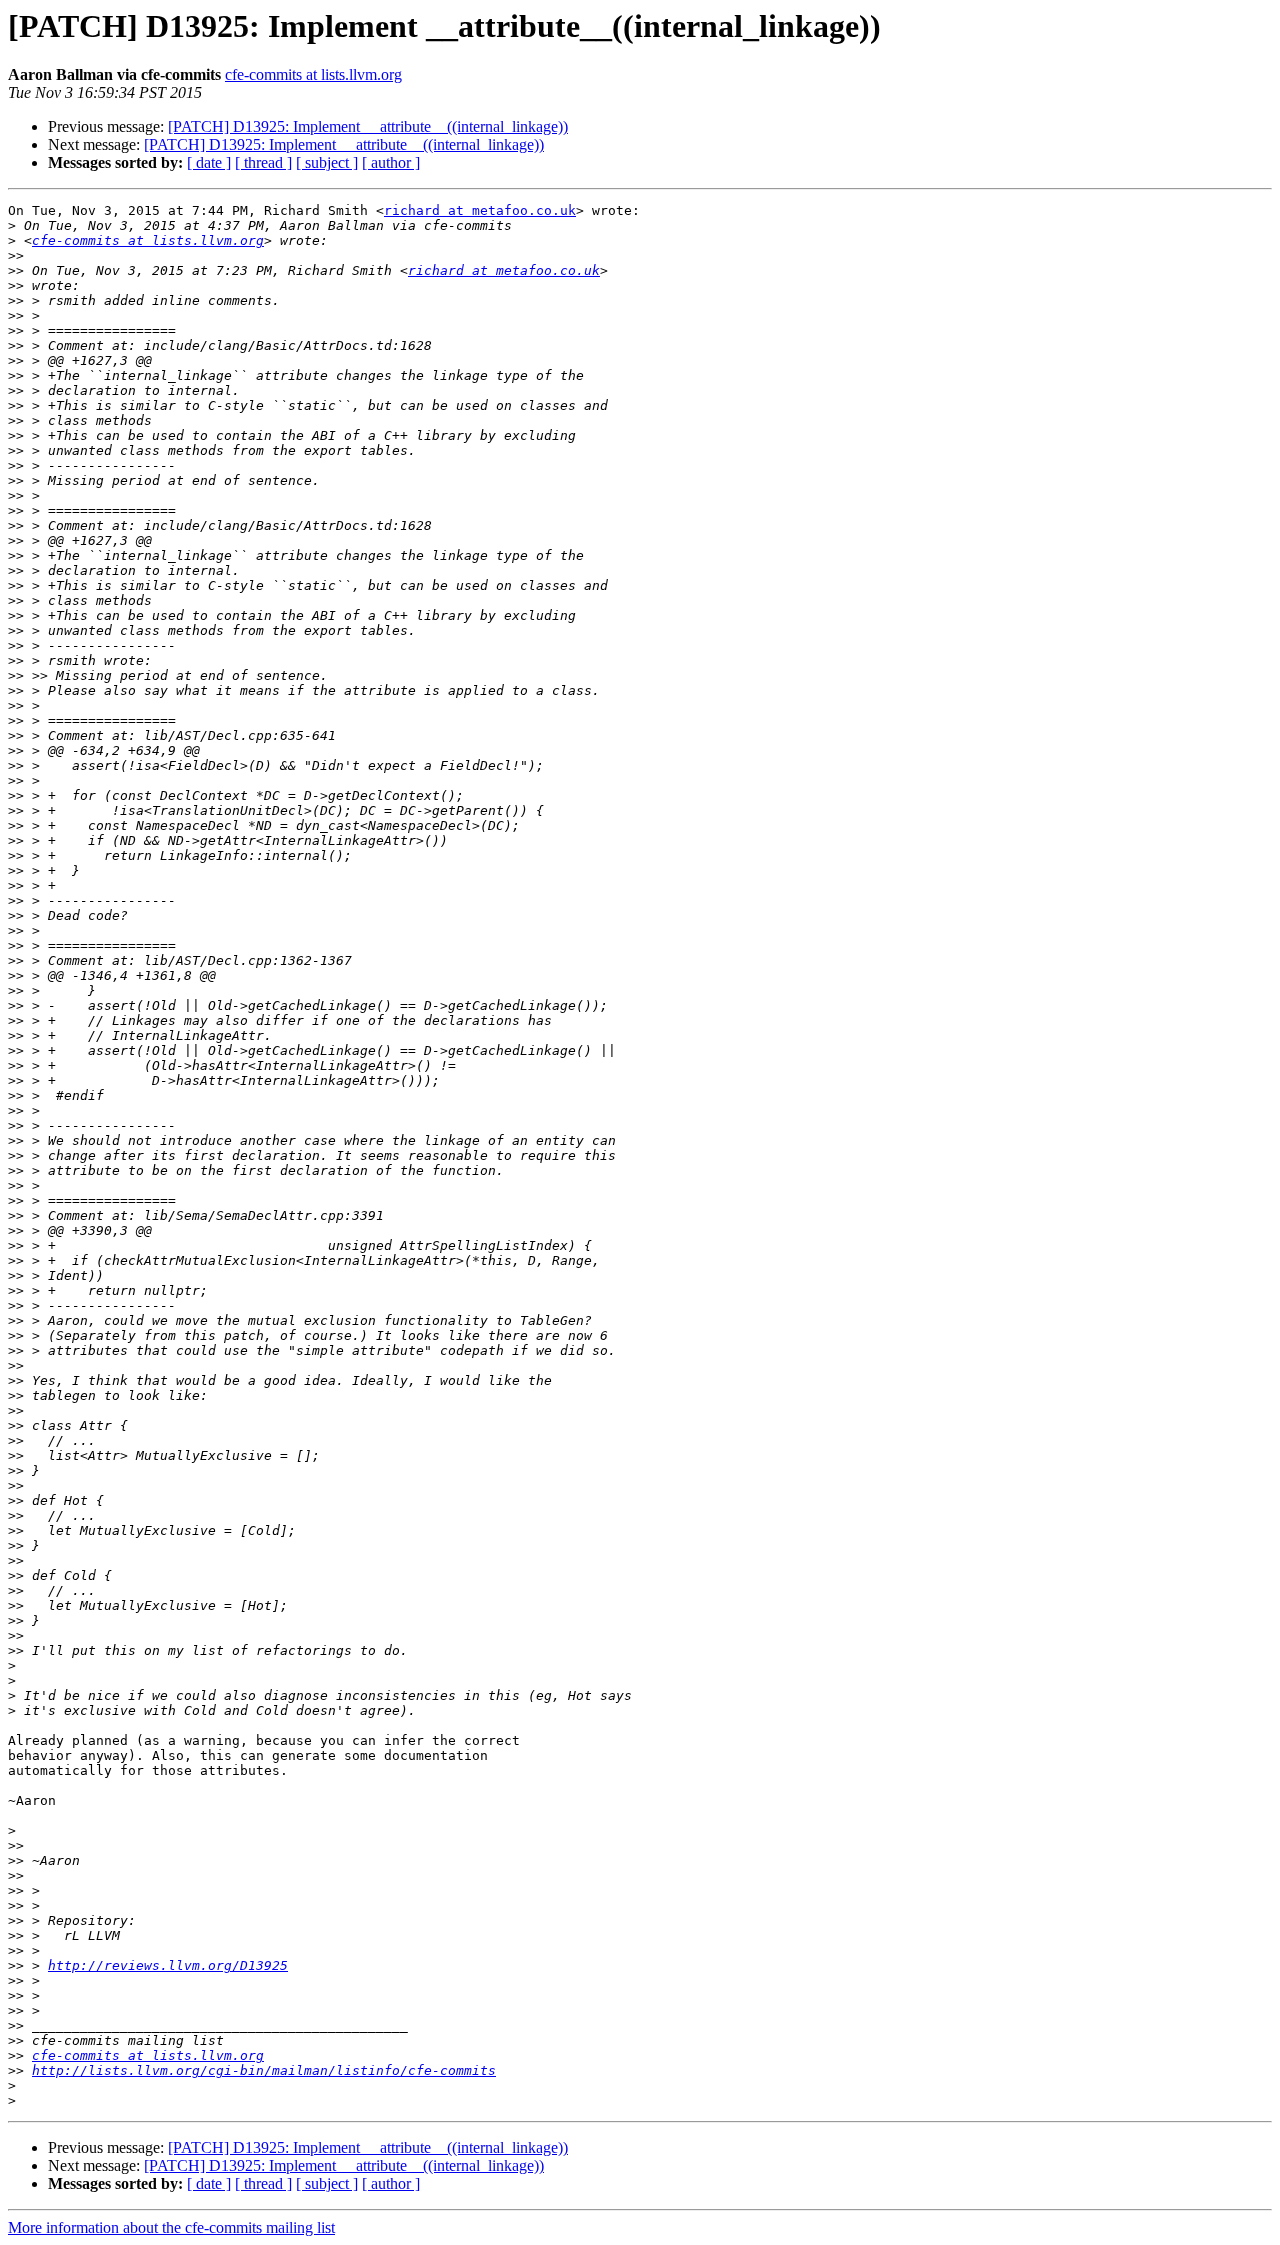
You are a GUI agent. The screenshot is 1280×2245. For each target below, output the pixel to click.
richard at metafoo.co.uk (480, 210)
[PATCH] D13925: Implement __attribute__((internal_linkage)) (368, 126)
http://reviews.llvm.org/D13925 (168, 1965)
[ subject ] (327, 162)
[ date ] (209, 162)
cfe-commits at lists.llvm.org (313, 74)
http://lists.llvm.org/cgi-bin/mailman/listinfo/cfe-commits (264, 2070)
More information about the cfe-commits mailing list (171, 2227)
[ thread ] (263, 162)
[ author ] (391, 162)
